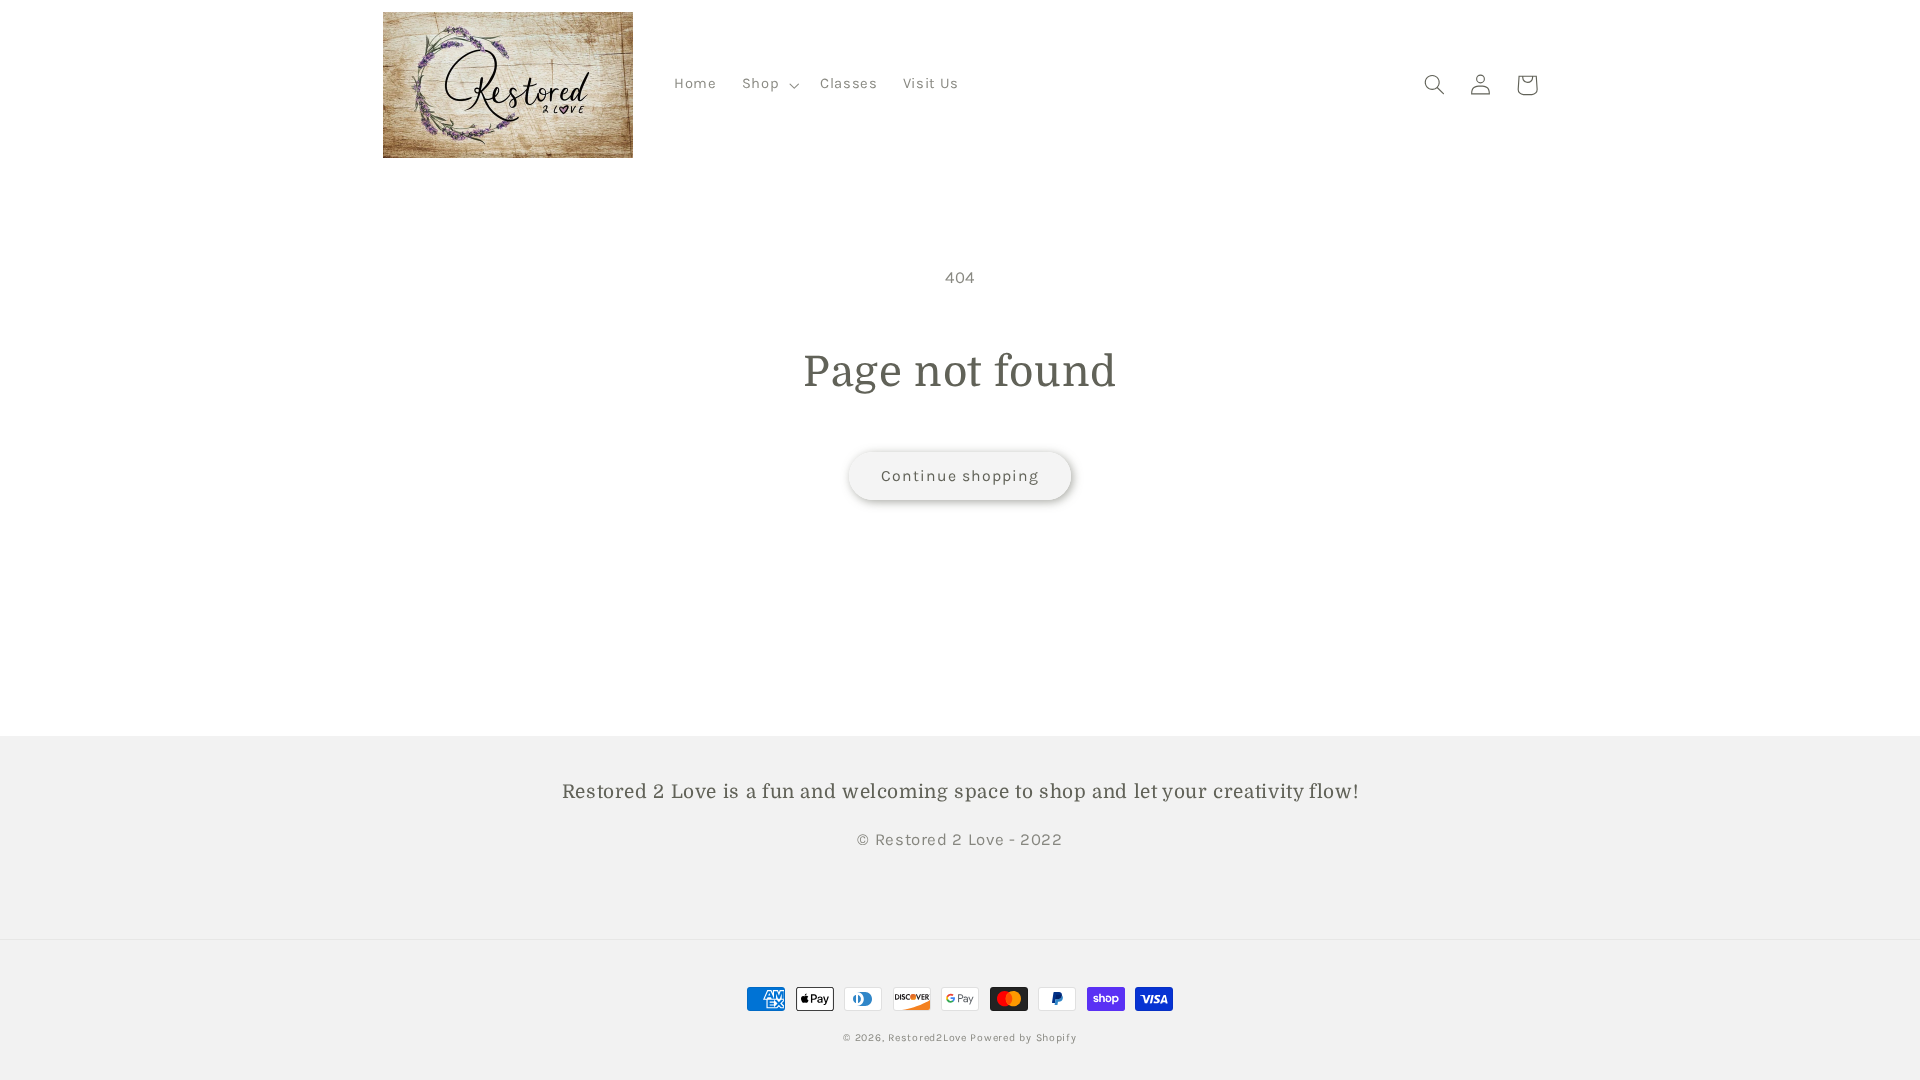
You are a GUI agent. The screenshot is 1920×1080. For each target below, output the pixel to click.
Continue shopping (960, 476)
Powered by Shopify (1023, 1037)
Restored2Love (929, 1037)
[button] (768, 85)
